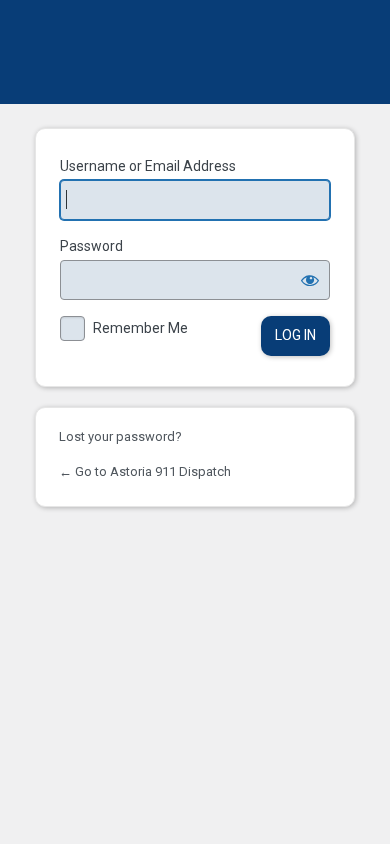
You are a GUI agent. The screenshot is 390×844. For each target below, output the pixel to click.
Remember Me (140, 328)
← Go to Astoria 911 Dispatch (145, 471)
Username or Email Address (148, 166)
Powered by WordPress (195, 52)
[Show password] (310, 280)
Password (91, 246)
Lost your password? (120, 436)
